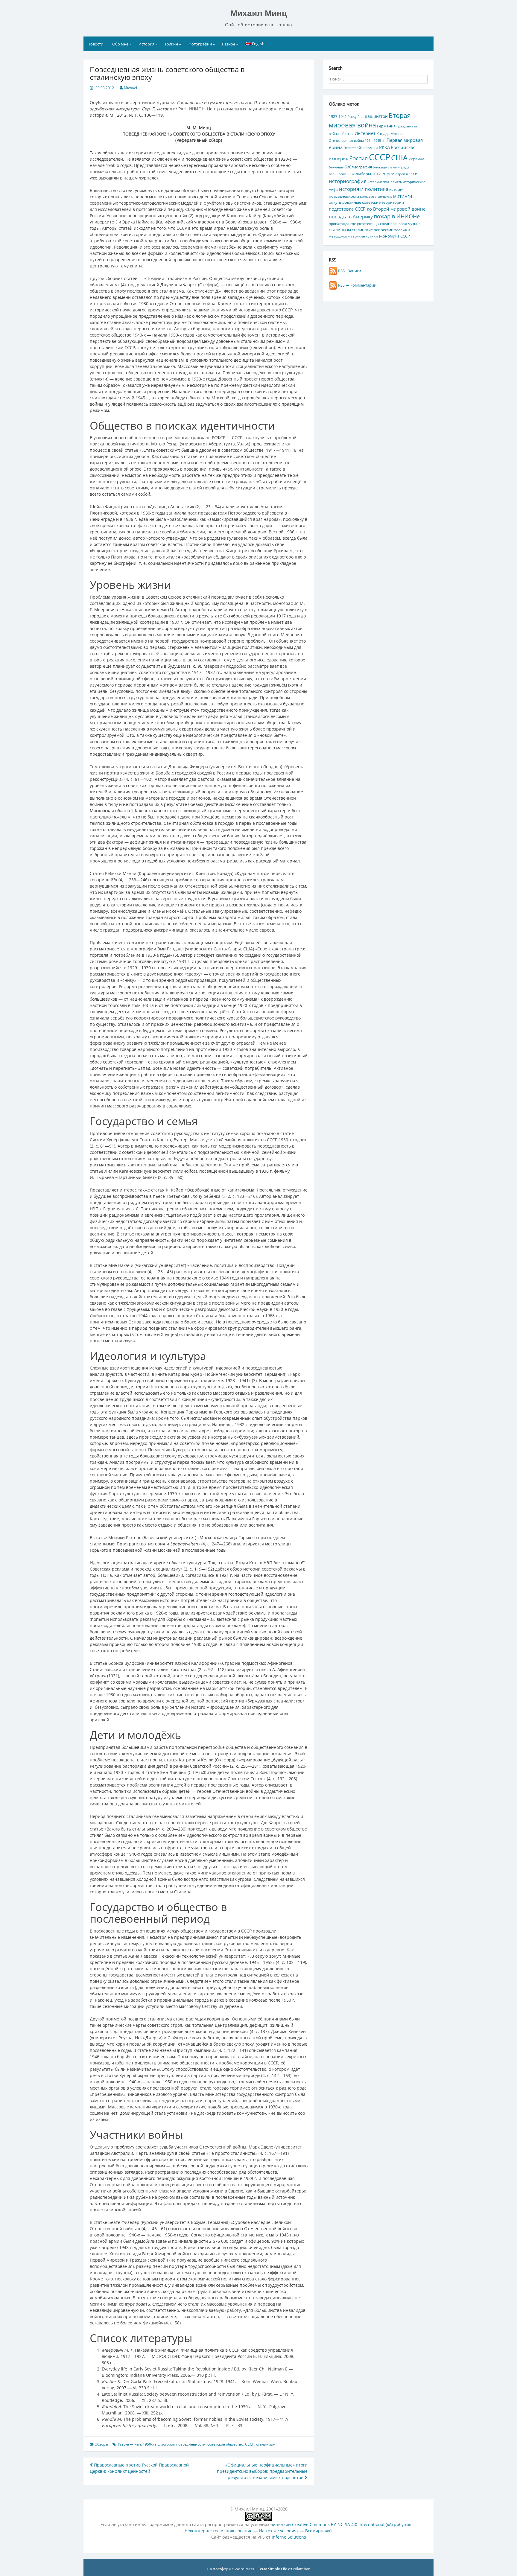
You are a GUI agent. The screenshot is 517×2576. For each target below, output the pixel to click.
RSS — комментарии (357, 285)
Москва (397, 133)
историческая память (385, 182)
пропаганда (339, 223)
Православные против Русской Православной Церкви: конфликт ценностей (139, 2468)
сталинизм (266, 2444)
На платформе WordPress (231, 2569)
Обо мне (120, 44)
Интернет (365, 133)
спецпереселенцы (365, 224)
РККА (384, 147)
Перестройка (354, 148)
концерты (369, 196)
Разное (229, 44)
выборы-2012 (368, 174)
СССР (250, 2444)
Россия (359, 158)
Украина (416, 159)
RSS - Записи (349, 271)
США (399, 158)
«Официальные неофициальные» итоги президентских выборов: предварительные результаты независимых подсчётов (262, 2471)
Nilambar (301, 2569)
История (146, 44)
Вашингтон (376, 116)
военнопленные (342, 174)
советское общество (225, 2444)
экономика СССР (394, 236)
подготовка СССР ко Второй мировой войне (377, 209)
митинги (403, 196)
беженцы (336, 167)
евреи (388, 174)
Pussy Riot (356, 117)
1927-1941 (338, 116)
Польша (372, 148)
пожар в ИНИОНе (397, 216)
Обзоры (101, 2444)
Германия (386, 126)
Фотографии (200, 44)
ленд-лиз (385, 197)
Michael (130, 88)
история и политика (364, 189)
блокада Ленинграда (391, 167)
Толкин (171, 44)
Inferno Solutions (289, 2537)
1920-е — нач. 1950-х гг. (138, 2444)
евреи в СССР (406, 174)
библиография (358, 167)
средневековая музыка (400, 223)
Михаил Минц (259, 13)
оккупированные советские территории (366, 202)
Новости (95, 44)
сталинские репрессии (373, 230)
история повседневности (183, 2444)
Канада (383, 133)
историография (348, 181)
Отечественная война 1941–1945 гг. (357, 141)
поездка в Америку (351, 216)
